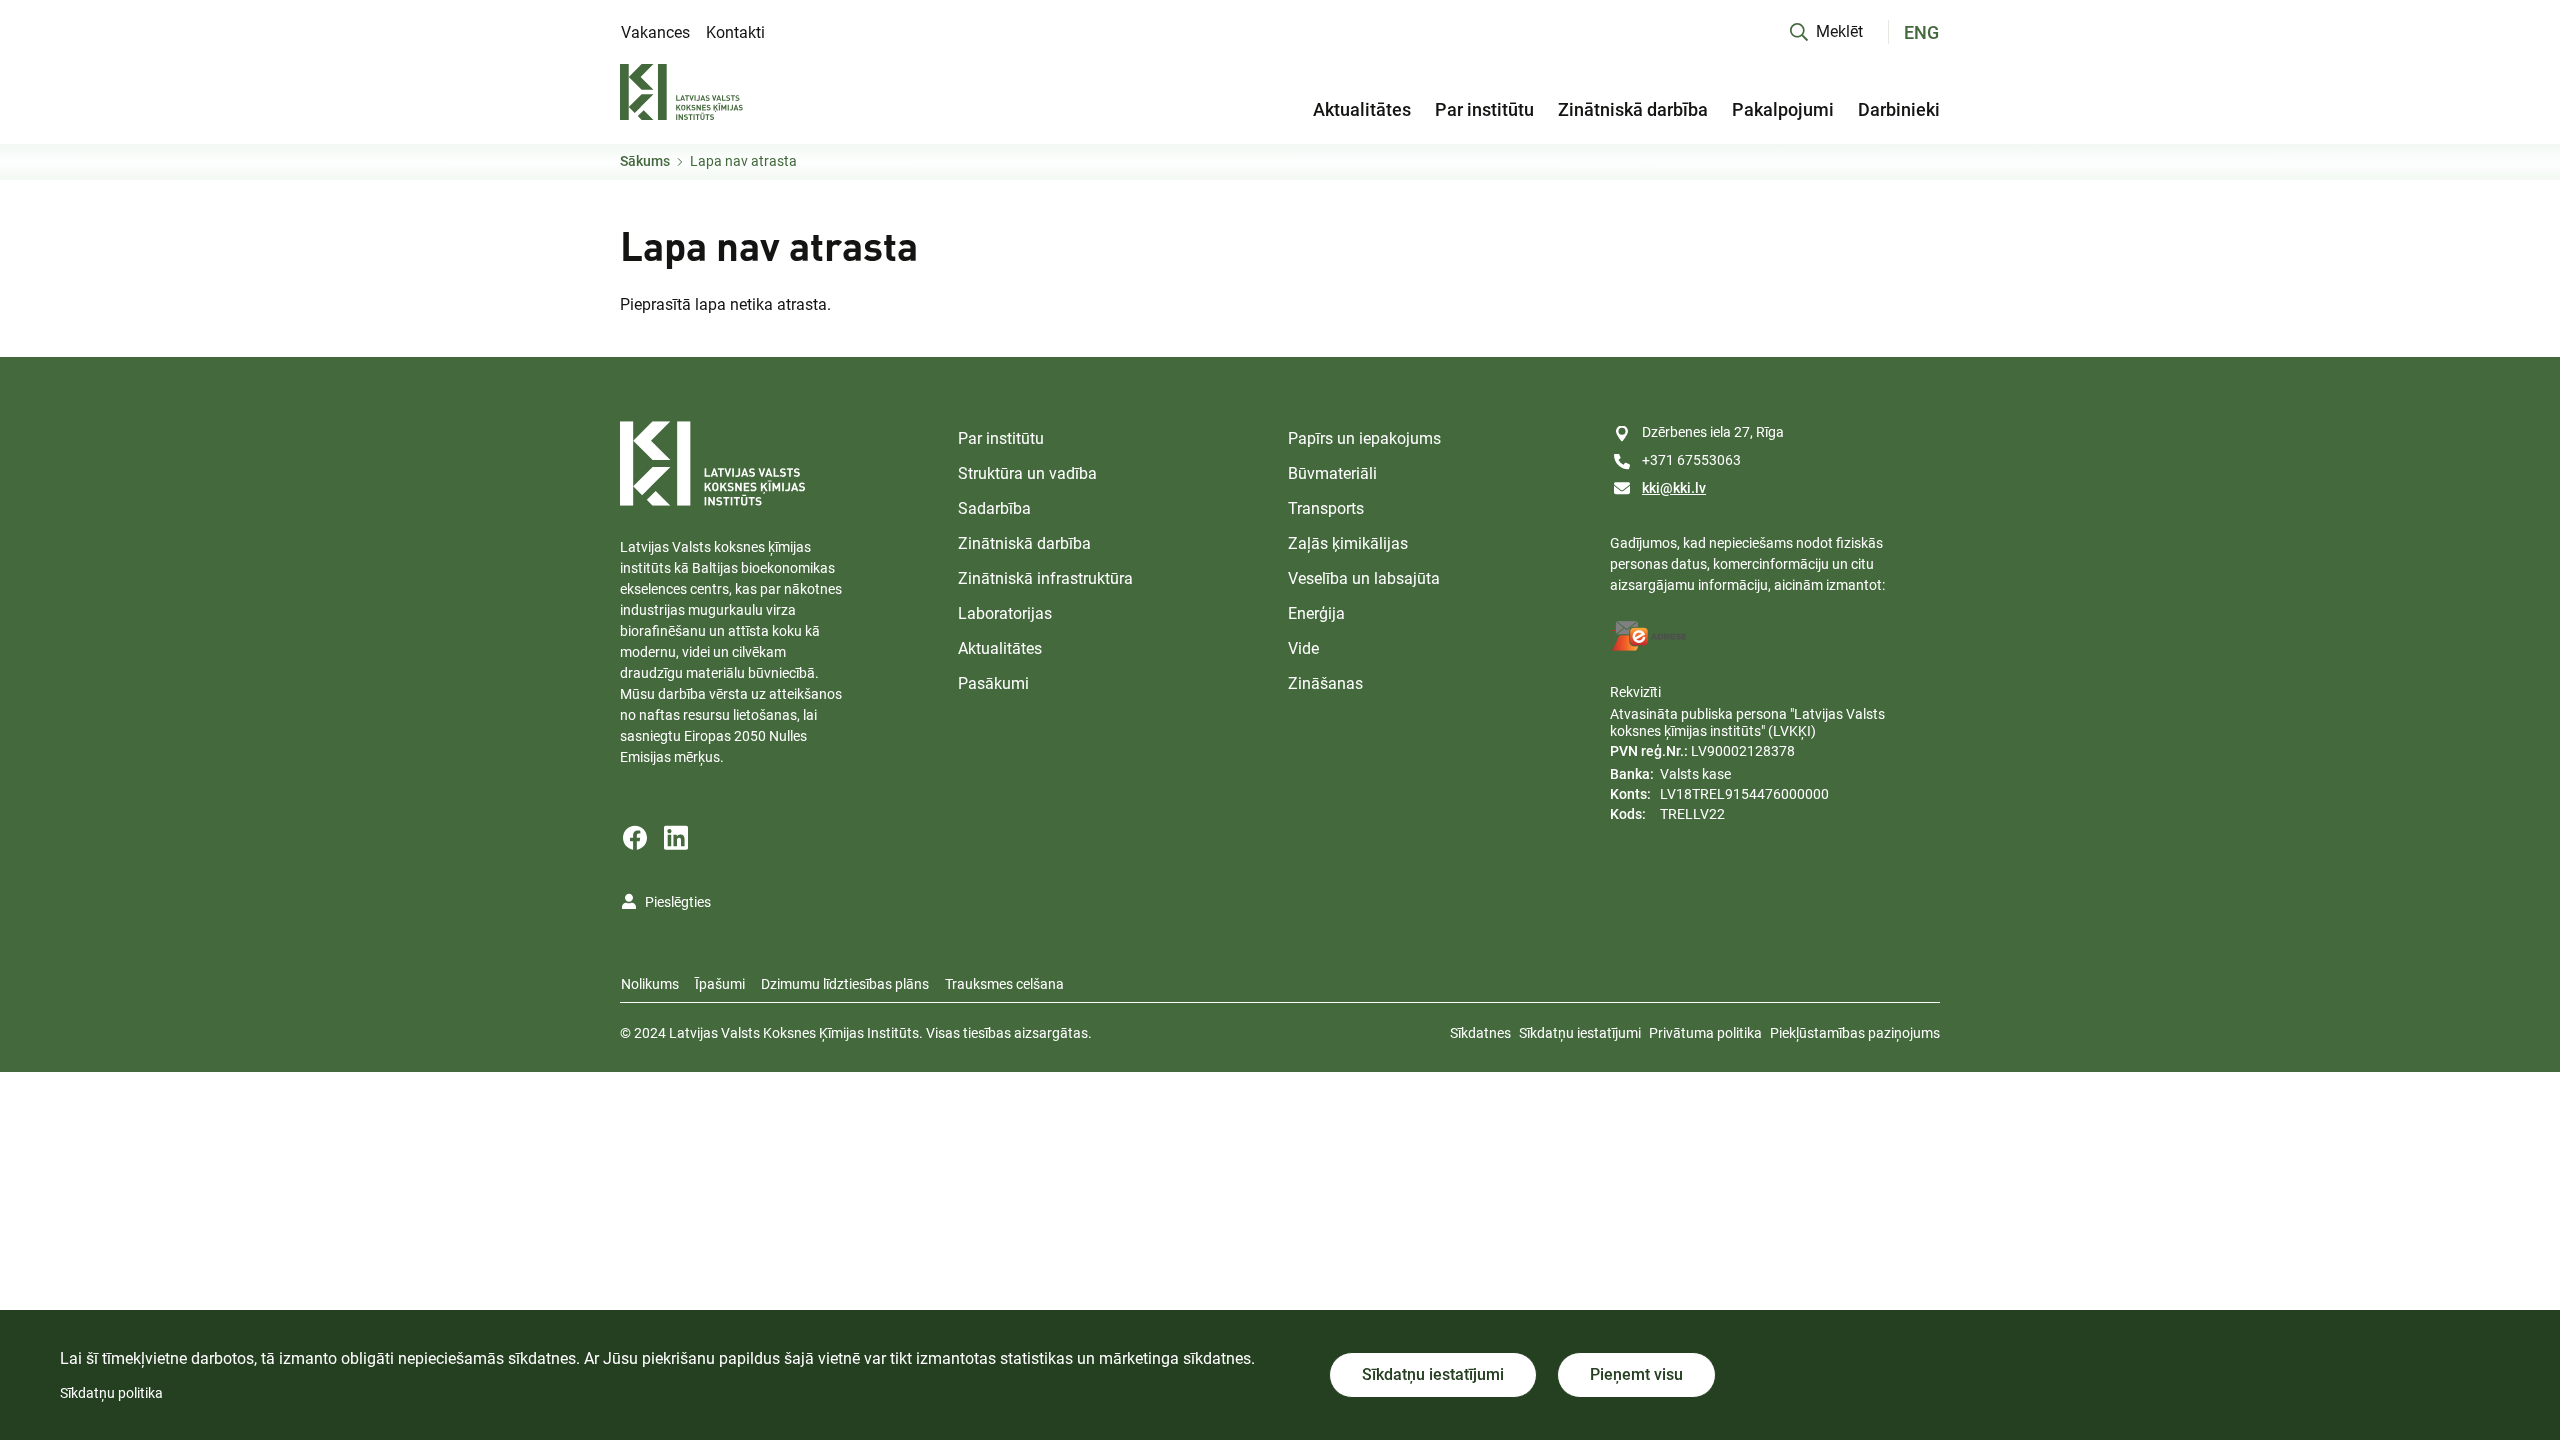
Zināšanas (1325, 683)
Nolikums (650, 984)
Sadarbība (994, 508)
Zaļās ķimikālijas (1348, 543)
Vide (1303, 648)
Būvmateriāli (1332, 473)
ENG (1921, 32)
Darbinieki (1899, 109)
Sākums (645, 161)
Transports (1326, 508)
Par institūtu (1484, 109)
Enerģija (1316, 613)
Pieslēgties (678, 902)
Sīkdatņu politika (111, 1393)
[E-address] (1649, 636)
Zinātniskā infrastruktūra (1045, 578)
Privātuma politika (1705, 1033)
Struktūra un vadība (1027, 473)
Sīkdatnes (1480, 1033)
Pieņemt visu (1636, 1374)
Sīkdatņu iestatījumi (1580, 1033)
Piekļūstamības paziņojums (1855, 1033)
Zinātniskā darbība (1633, 109)
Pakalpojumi (1783, 109)
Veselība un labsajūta (1364, 578)
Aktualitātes (1362, 109)
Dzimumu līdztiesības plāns (845, 984)
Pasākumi (993, 683)
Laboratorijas (1005, 613)
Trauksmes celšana (1004, 984)
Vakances (655, 32)
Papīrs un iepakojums (1364, 438)
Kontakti (735, 32)
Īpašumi (720, 984)
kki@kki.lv (1674, 488)
